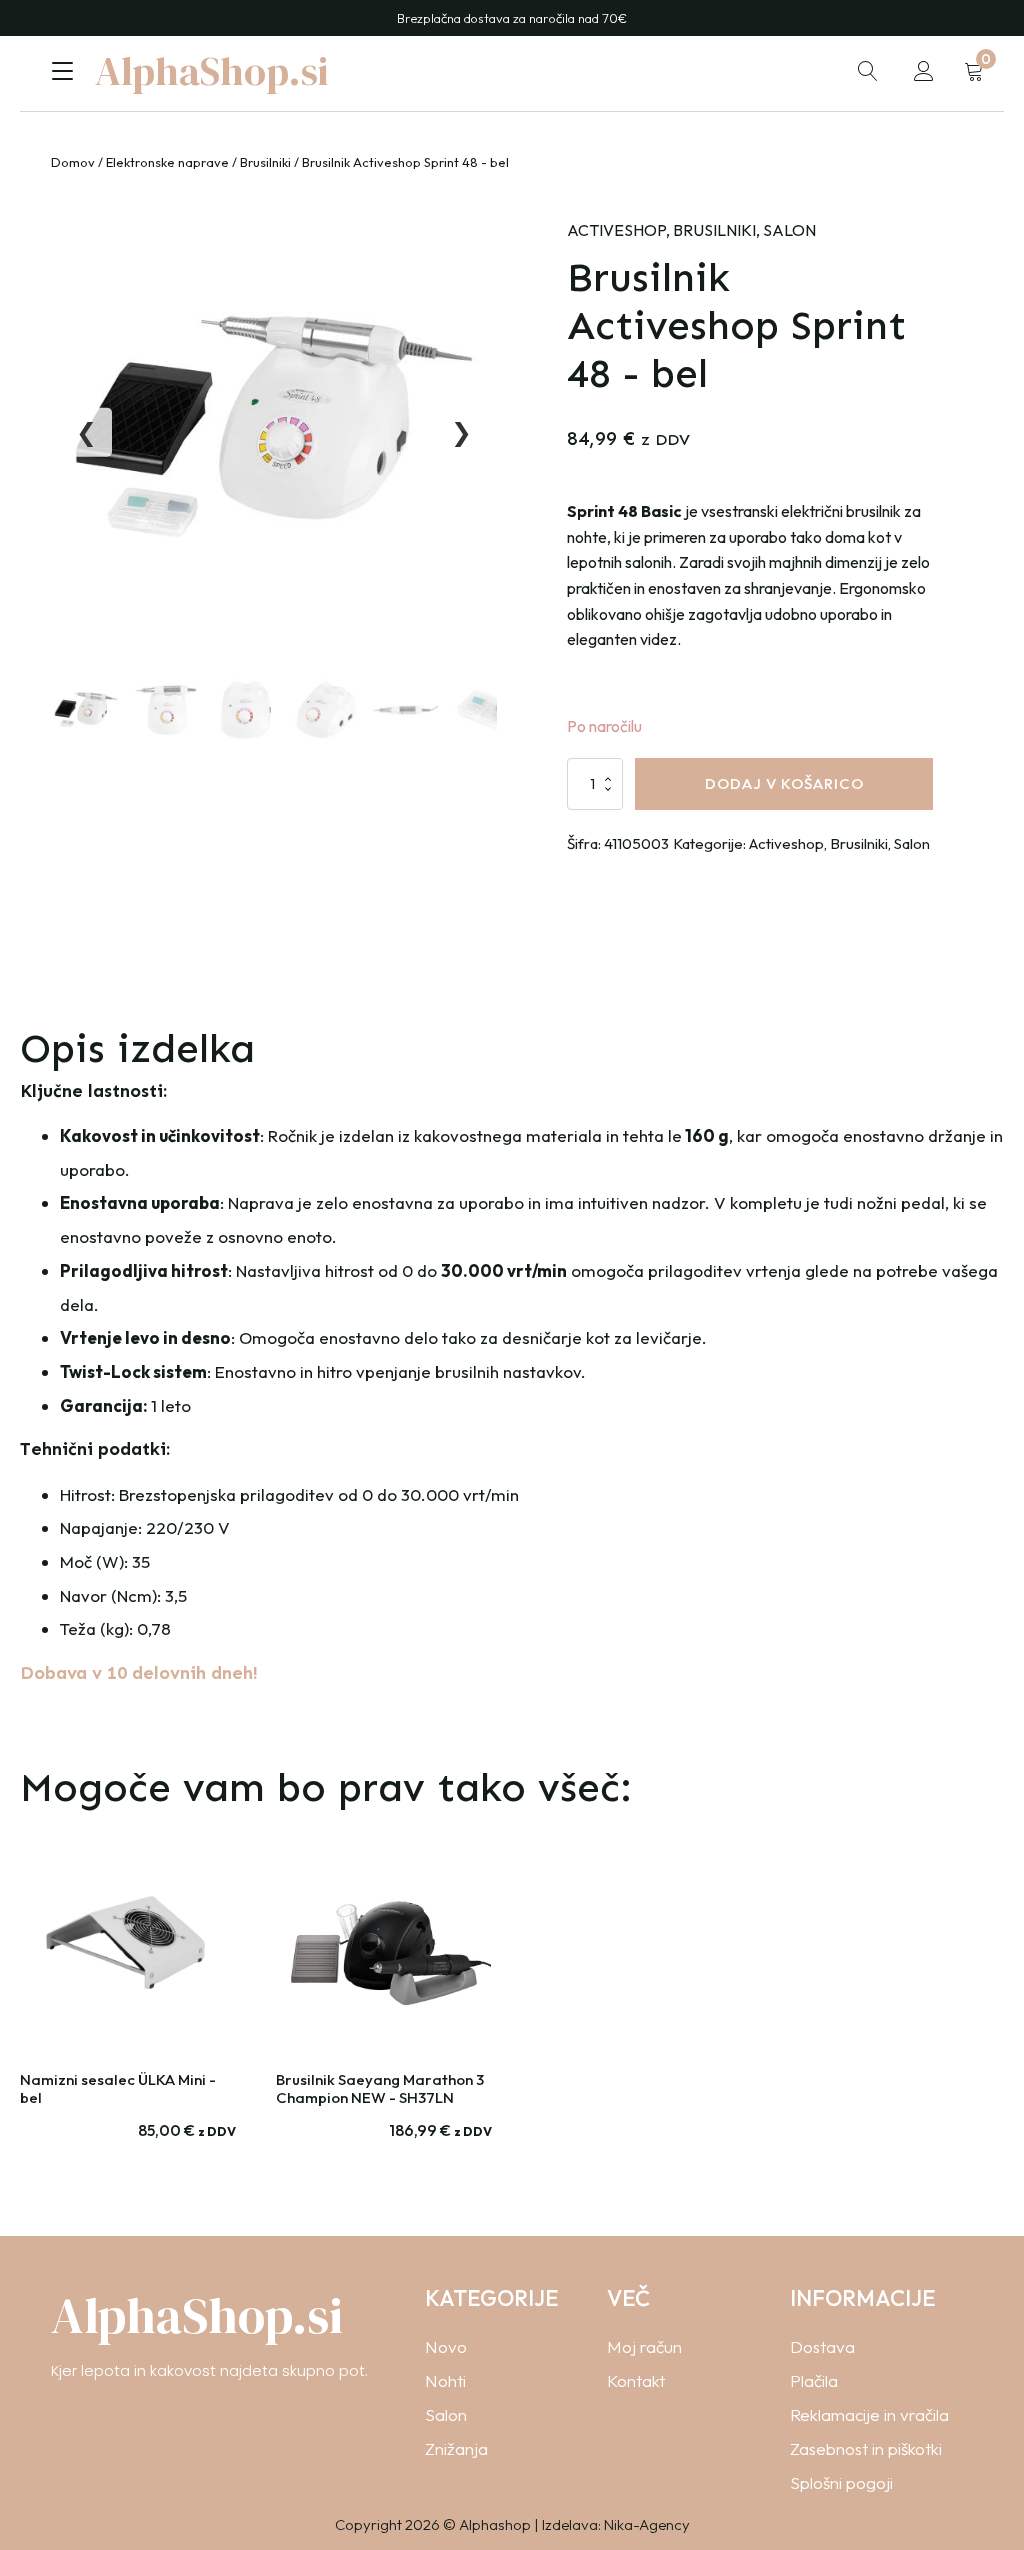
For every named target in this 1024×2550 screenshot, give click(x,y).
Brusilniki (265, 162)
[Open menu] (62, 71)
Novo (446, 2346)
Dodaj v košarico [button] (128, 2155)
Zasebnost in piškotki (866, 2448)
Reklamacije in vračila (869, 2414)
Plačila (814, 2380)
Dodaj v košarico (784, 783)
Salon (789, 230)
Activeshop (616, 230)
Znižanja (456, 2448)
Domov (73, 162)
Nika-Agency (647, 2524)
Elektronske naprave (167, 162)
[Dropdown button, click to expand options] (868, 71)
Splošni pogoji (841, 2482)
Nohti (445, 2380)
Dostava (822, 2346)
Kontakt (636, 2380)
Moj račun (644, 2346)
